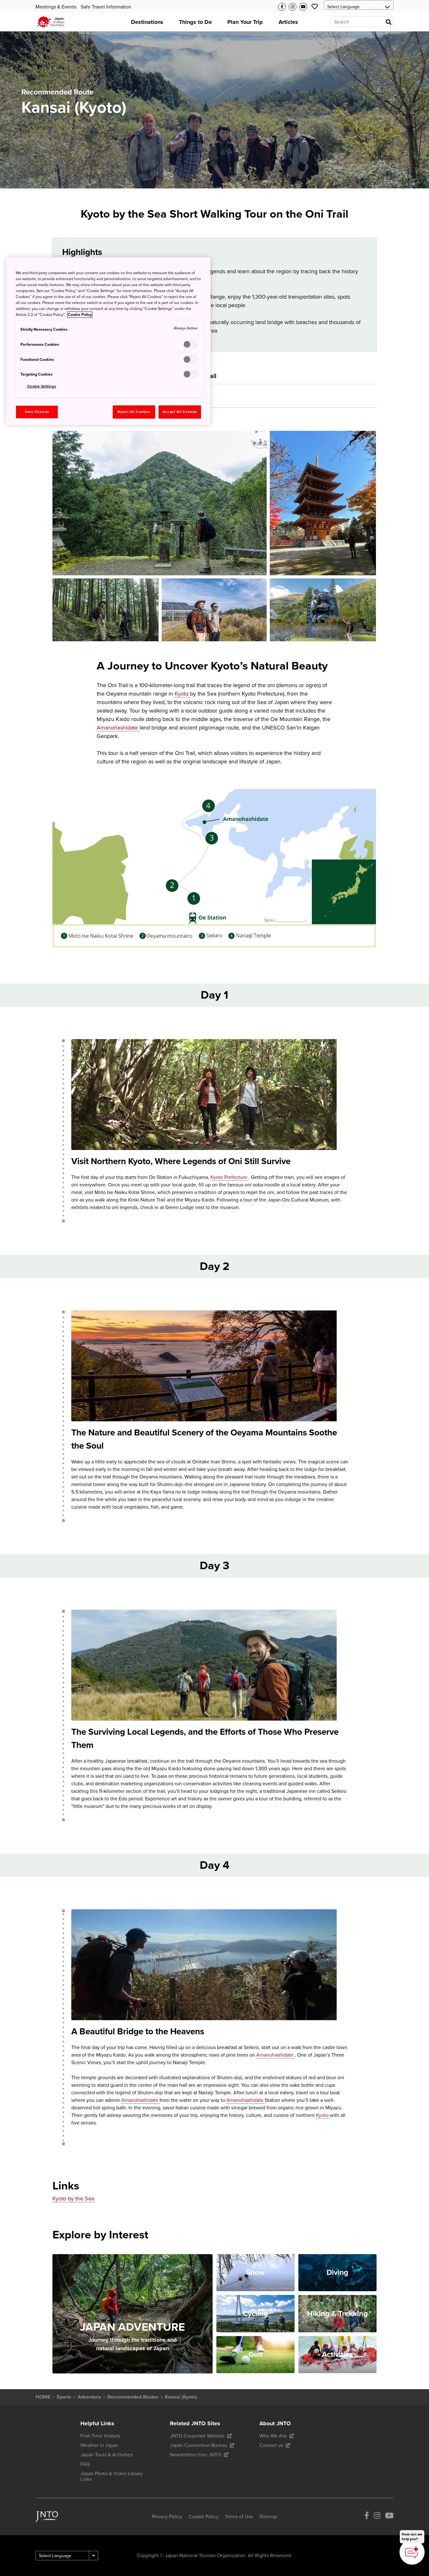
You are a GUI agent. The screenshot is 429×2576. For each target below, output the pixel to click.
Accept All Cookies (180, 412)
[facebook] (367, 2517)
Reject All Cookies (134, 412)
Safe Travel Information (106, 7)
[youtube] (389, 2517)
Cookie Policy (80, 315)
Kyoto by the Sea (73, 2199)
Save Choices (37, 412)
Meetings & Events (56, 7)
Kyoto (182, 694)
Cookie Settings (42, 386)
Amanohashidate (118, 728)
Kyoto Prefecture (229, 1177)
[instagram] (377, 2517)
